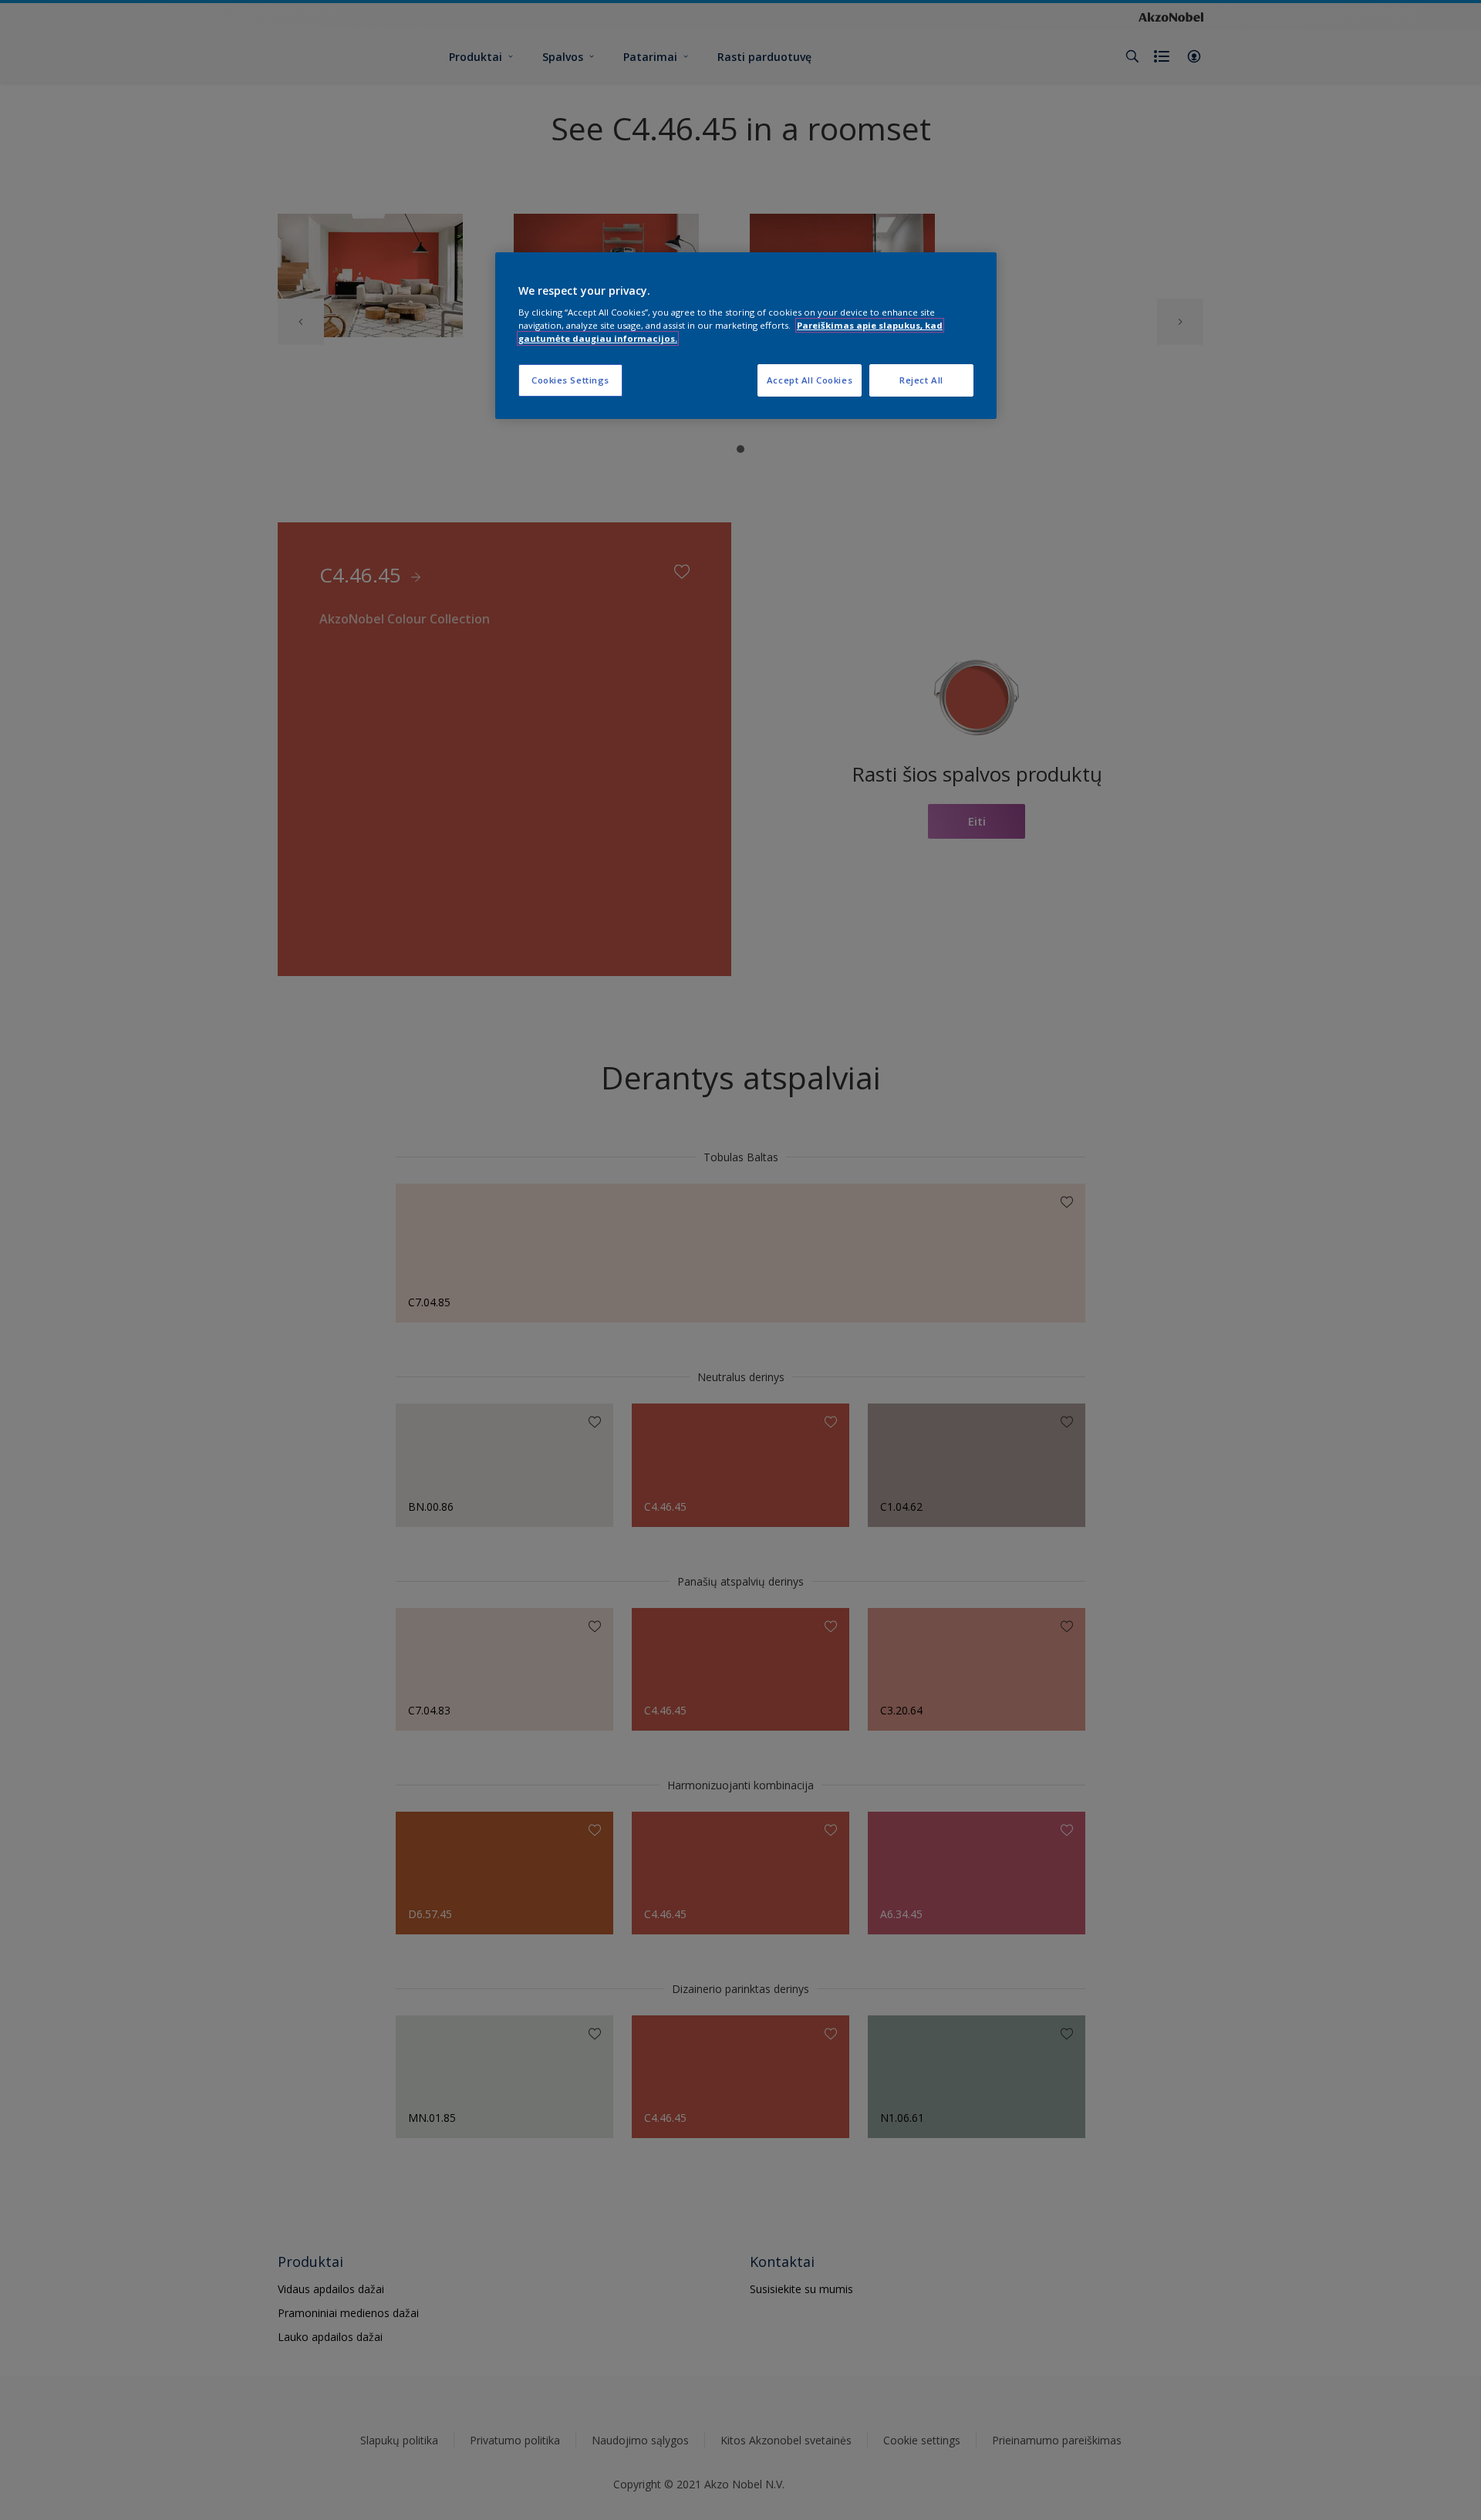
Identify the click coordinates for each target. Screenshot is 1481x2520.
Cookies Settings (570, 380)
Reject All (921, 380)
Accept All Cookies (810, 380)
